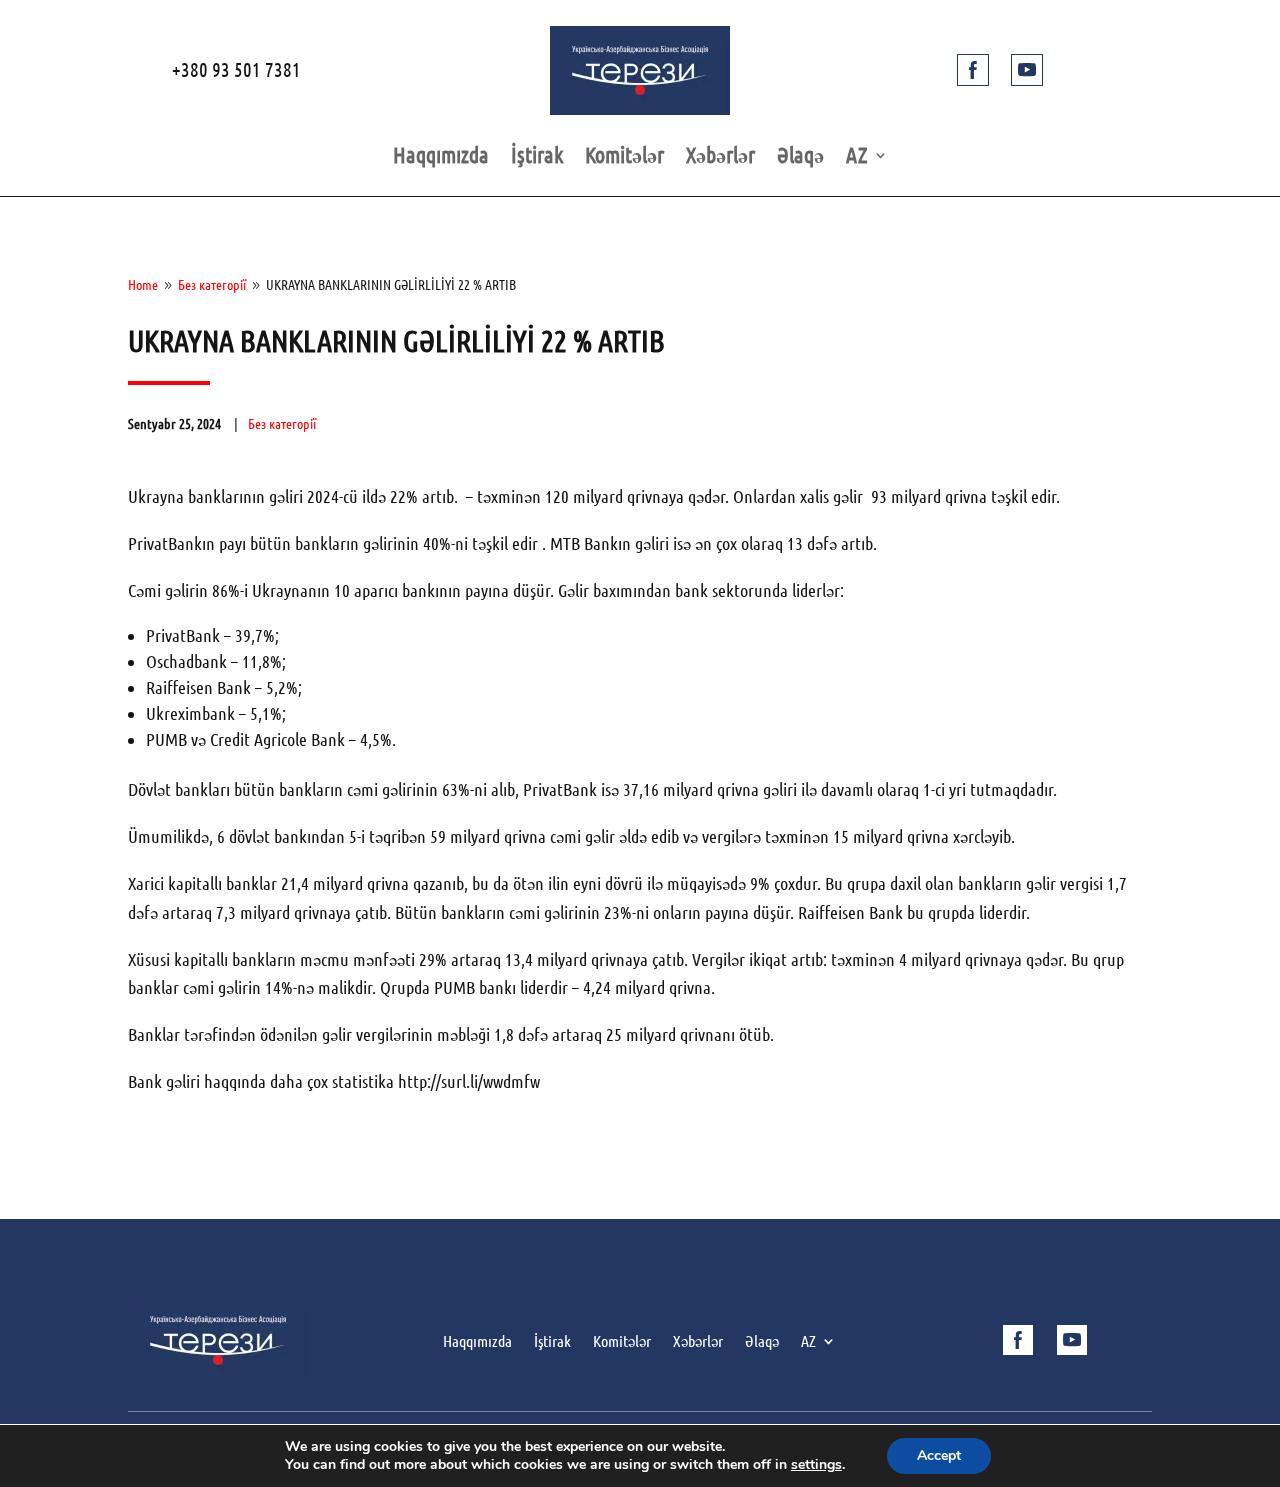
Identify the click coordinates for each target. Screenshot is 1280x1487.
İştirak (537, 157)
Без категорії (282, 424)
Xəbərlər (720, 157)
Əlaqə (800, 157)
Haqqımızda (441, 157)
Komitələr (624, 157)
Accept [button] (939, 1455)
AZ (857, 157)
